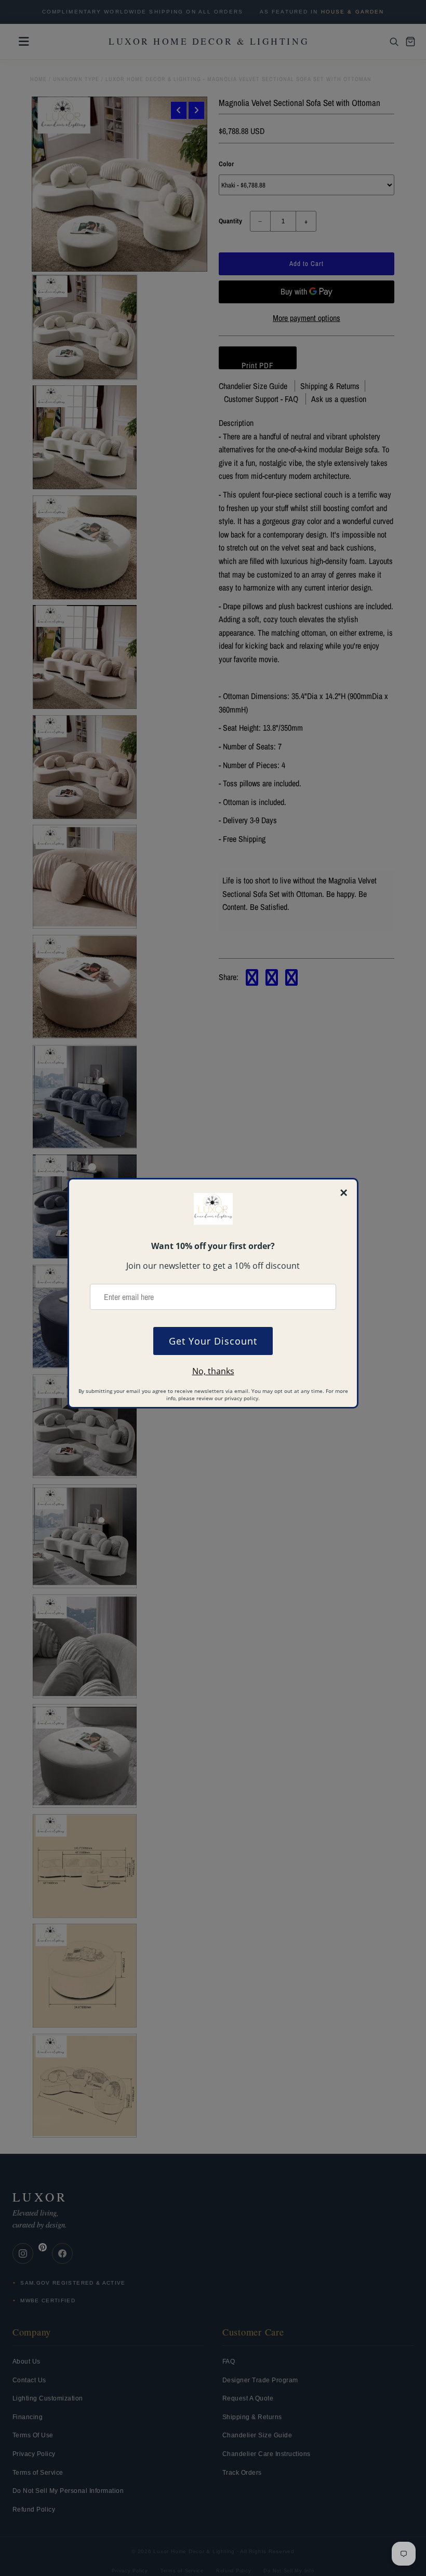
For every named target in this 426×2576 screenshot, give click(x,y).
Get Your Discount (213, 1341)
